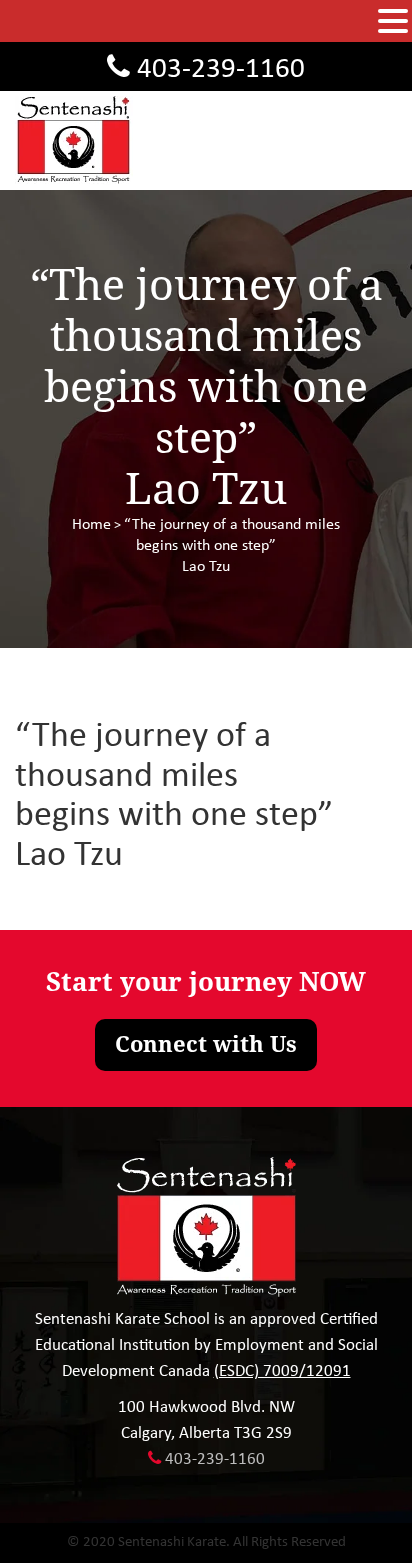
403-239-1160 (221, 69)
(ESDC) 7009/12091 (282, 1371)
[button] (393, 22)
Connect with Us (206, 1044)
